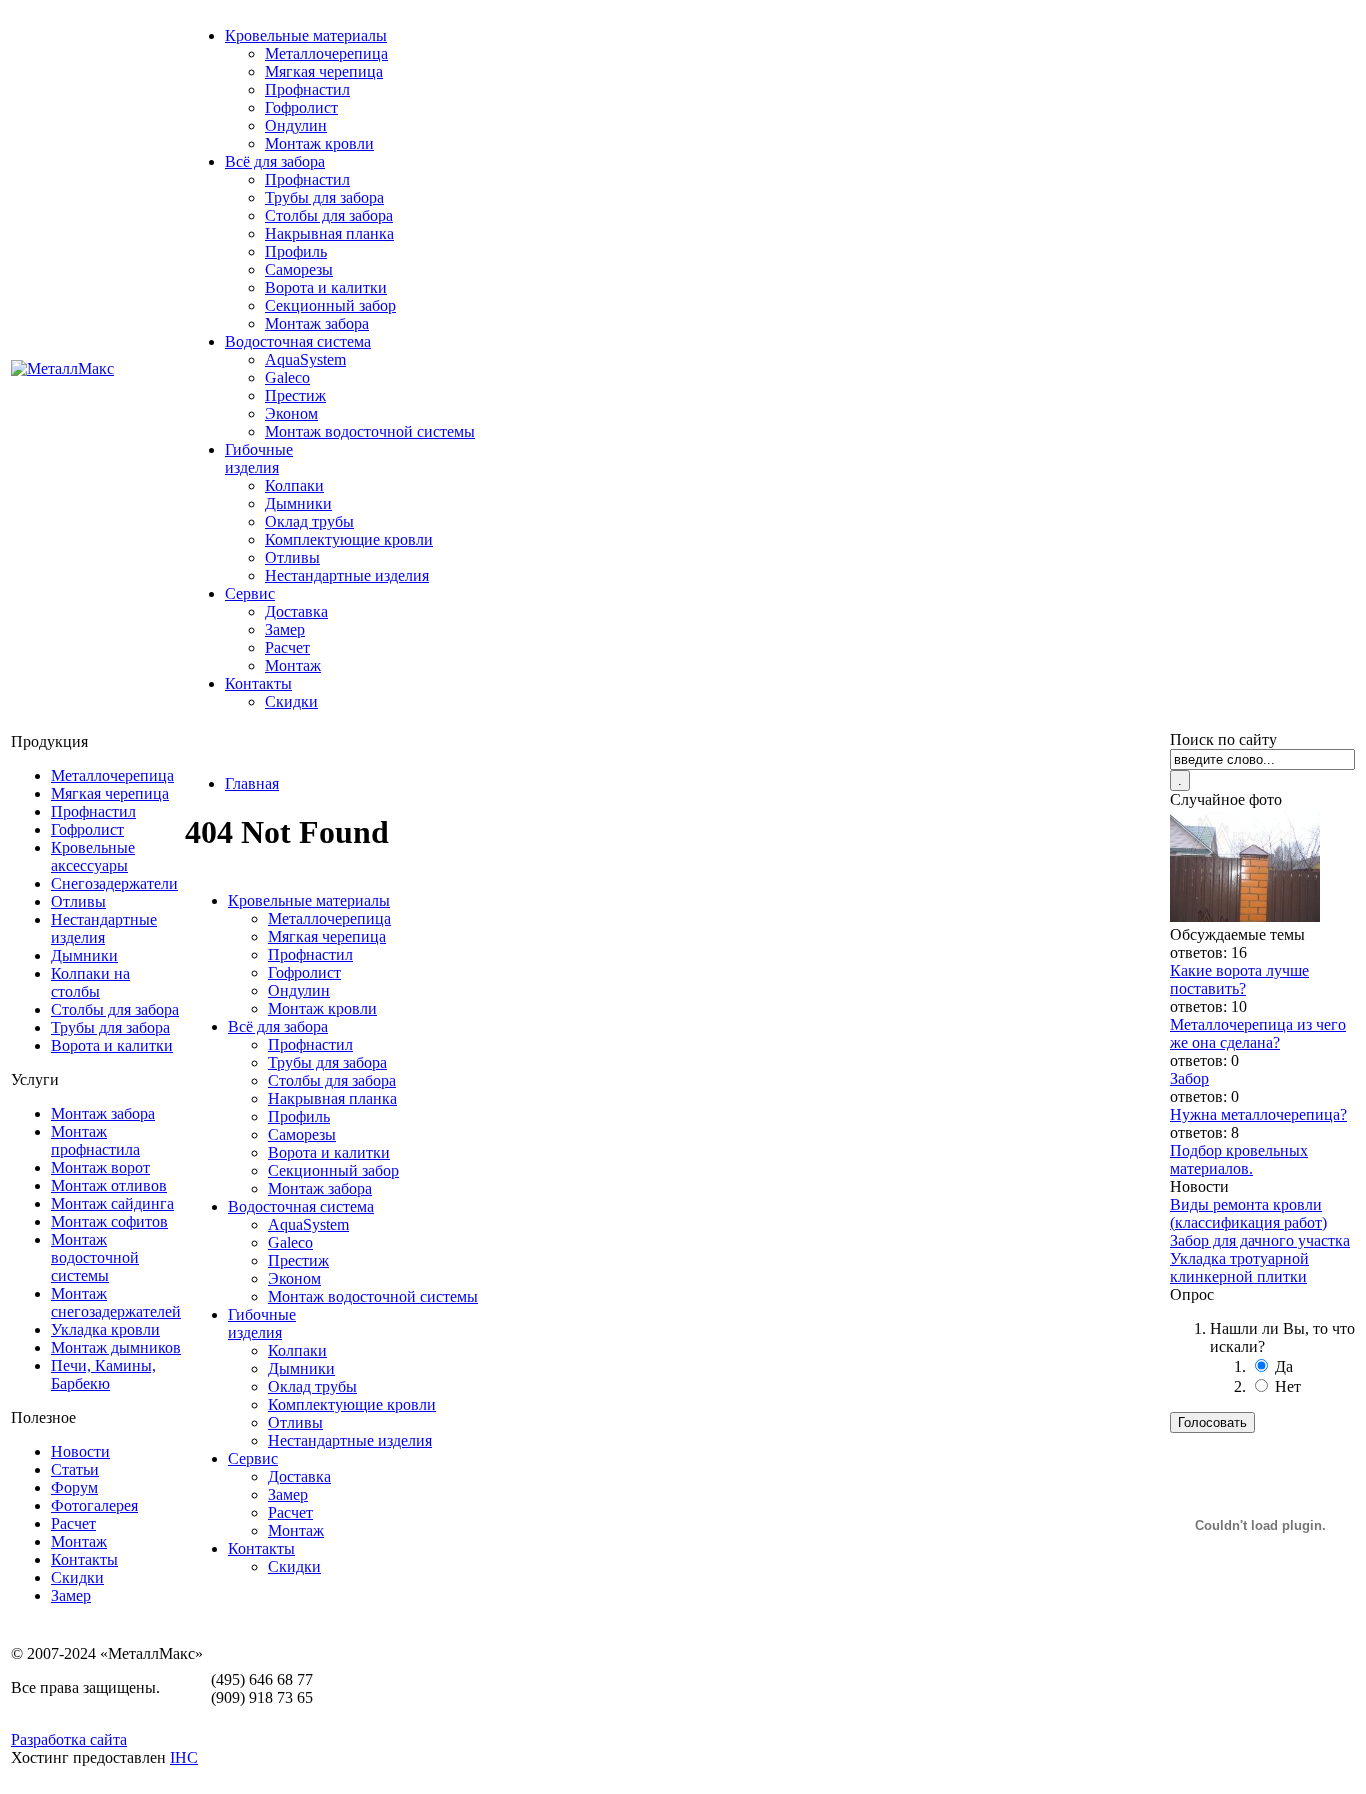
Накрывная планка (329, 233)
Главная (252, 783)
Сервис (250, 593)
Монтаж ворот (100, 1167)
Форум (74, 1487)
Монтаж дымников (116, 1347)
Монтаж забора (317, 323)
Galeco (287, 377)
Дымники (298, 503)
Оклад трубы (309, 521)
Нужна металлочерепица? (1258, 1114)
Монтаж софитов (109, 1221)
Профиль (296, 251)
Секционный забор (330, 305)
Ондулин (296, 125)
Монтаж (293, 665)
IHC (184, 1757)
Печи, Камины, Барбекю (103, 1374)
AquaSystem (305, 359)
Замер (285, 629)
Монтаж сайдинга (112, 1203)
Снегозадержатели (114, 883)
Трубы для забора (324, 197)
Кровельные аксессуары (93, 856)
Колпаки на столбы (90, 982)
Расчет (287, 647)
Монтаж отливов (109, 1185)
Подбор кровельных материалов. (1239, 1159)
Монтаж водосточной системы (370, 431)
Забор (1189, 1078)
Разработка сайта (69, 1739)
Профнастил (307, 89)
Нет (1288, 1386)
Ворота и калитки (326, 287)
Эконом (291, 413)
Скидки (291, 701)
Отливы (292, 557)
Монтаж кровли (319, 143)
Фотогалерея (94, 1505)
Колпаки (294, 485)
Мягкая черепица (324, 71)
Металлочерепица (326, 53)
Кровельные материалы (306, 35)
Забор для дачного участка (1260, 1240)
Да (1284, 1366)
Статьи (75, 1469)
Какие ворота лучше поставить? (1239, 979)
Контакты (258, 683)
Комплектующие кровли (349, 539)
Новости (80, 1451)
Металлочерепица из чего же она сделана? (1258, 1033)
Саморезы (299, 269)
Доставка (296, 611)
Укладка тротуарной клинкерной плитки (1239, 1267)
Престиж (295, 395)
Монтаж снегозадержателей (116, 1302)
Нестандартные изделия (347, 575)
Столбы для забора (329, 215)
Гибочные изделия (259, 458)
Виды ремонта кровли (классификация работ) (1248, 1213)
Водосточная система (298, 341)
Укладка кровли (105, 1329)
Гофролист (301, 107)
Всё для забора (275, 161)
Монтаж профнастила (95, 1140)
